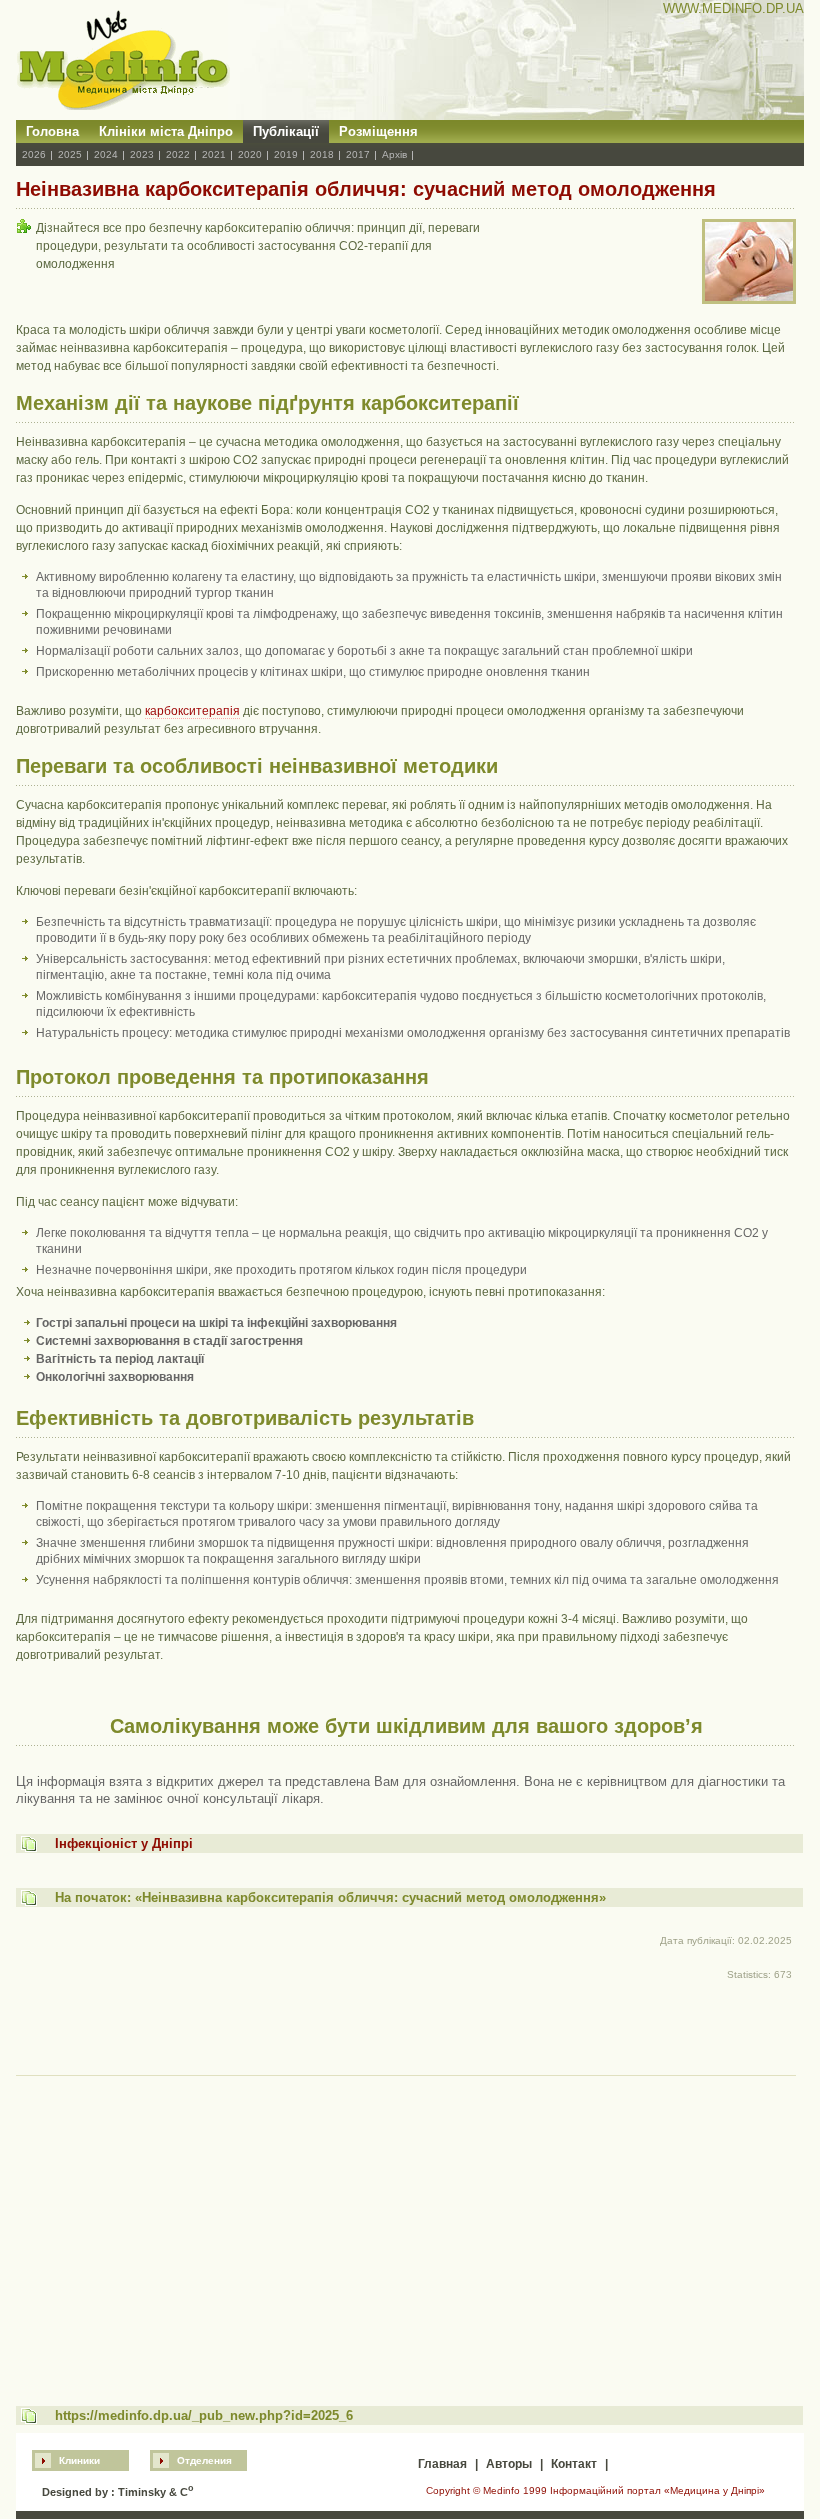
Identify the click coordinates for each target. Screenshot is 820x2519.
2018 (322, 154)
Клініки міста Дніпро (166, 131)
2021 (214, 154)
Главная (442, 2464)
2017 (358, 154)
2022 (178, 154)
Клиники (79, 2460)
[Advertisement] (406, 2222)
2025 (70, 154)
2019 (286, 154)
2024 (106, 154)
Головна (52, 131)
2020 (250, 154)
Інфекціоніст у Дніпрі (124, 1843)
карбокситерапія (192, 711)
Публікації (286, 131)
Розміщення (378, 131)
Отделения (204, 2460)
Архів (394, 154)
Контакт (574, 2464)
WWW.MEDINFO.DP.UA (733, 8)
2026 (34, 154)
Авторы (509, 2464)
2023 (142, 154)
